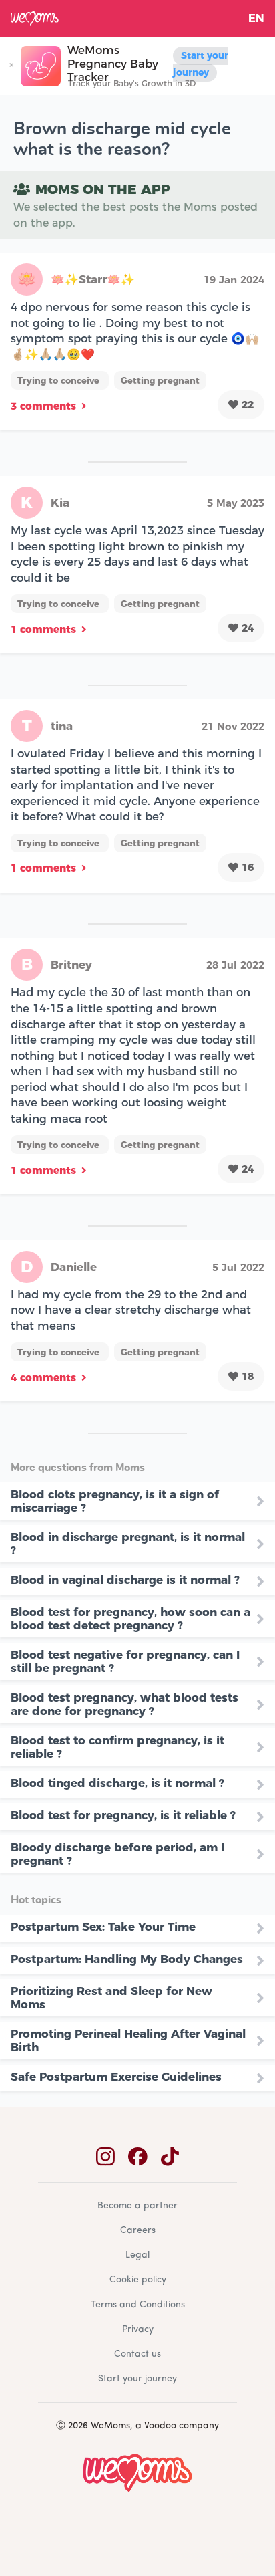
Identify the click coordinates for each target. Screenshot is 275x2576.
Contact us (137, 2354)
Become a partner (137, 2206)
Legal (137, 2255)
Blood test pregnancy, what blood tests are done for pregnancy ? (124, 1704)
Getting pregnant (160, 380)
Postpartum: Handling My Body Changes (127, 1959)
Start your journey (201, 64)
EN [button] (256, 18)
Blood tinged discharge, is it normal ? (117, 1783)
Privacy (138, 2330)
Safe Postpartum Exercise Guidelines (116, 2077)
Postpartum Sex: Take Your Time (103, 1927)
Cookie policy (138, 2280)
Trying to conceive (60, 380)
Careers (138, 2231)
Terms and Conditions (138, 2305)
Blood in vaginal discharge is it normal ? (125, 1580)
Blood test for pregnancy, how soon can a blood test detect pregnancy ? (130, 1619)
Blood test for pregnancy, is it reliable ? (123, 1815)
